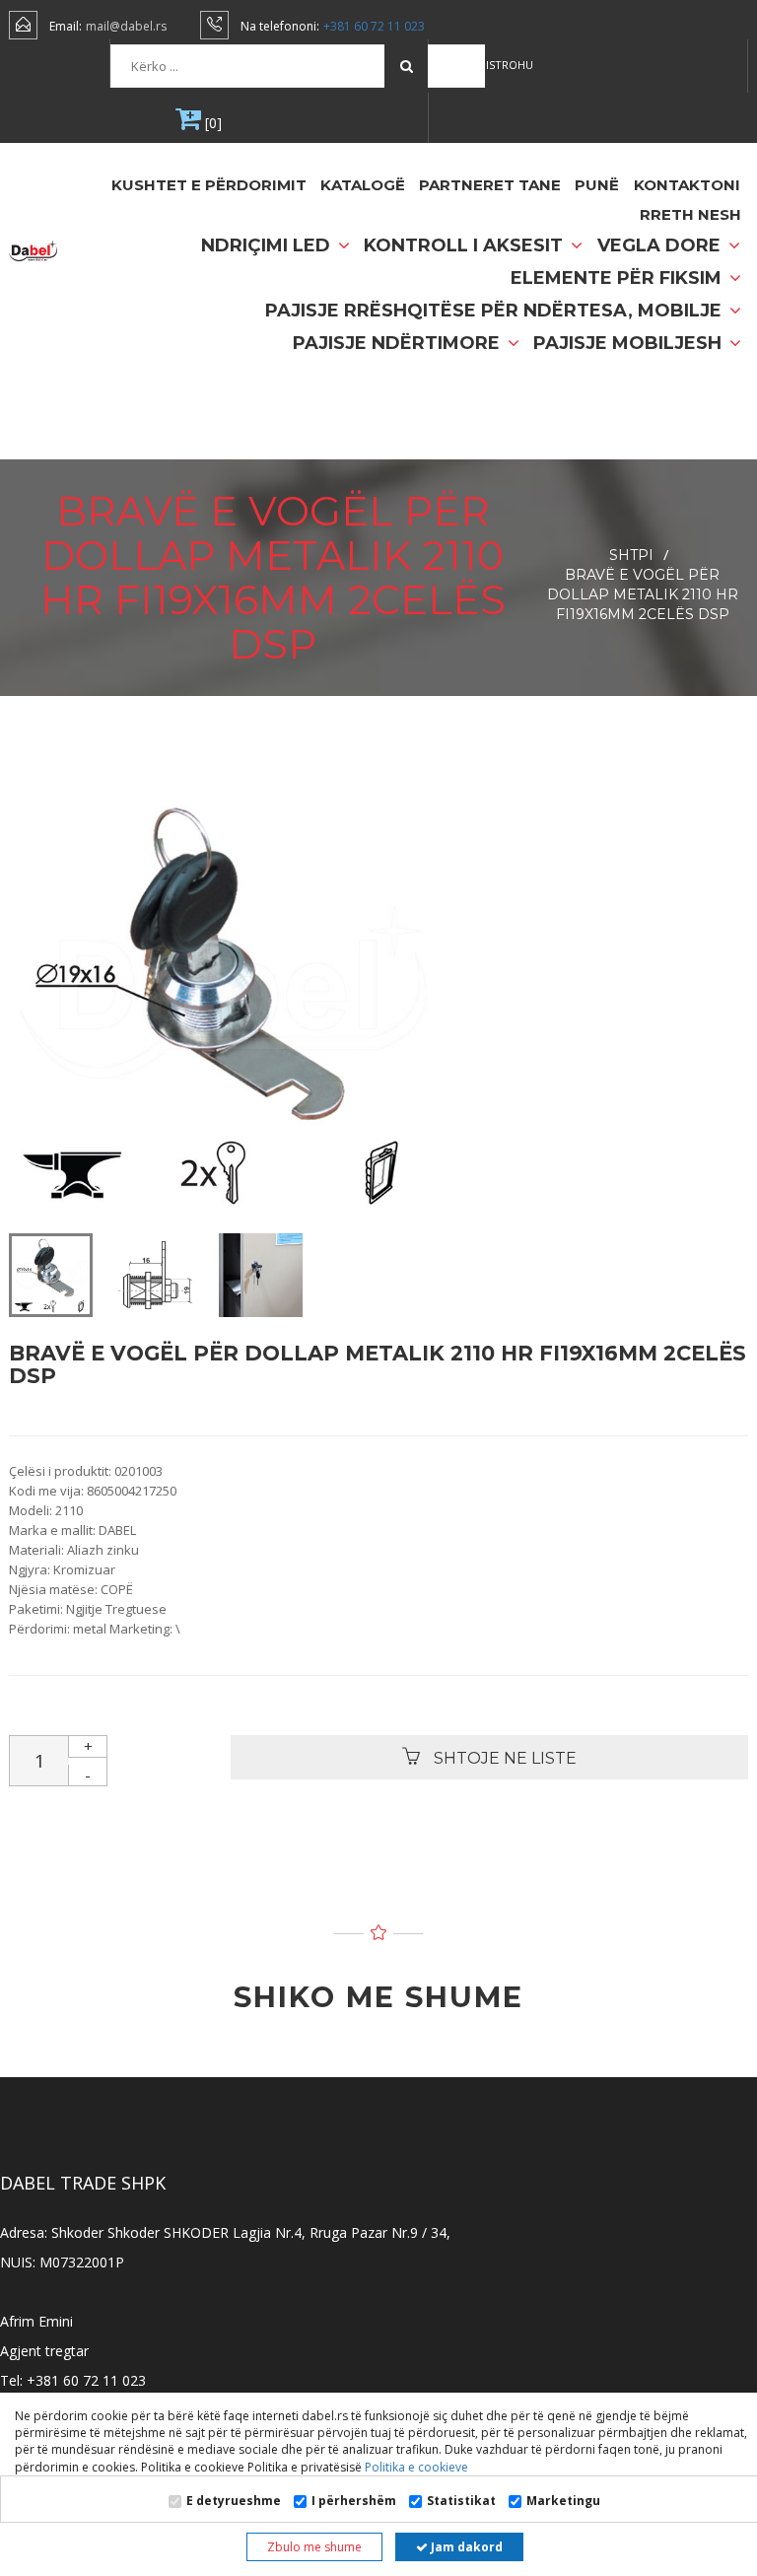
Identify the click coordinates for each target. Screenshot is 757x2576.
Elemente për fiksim (619, 278)
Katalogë (363, 185)
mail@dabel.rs (126, 26)
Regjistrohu (496, 65)
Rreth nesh (690, 214)
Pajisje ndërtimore (399, 343)
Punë (597, 185)
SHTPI (631, 555)
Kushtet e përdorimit (209, 185)
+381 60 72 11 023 (374, 26)
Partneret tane (490, 185)
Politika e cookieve (415, 2467)
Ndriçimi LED (268, 245)
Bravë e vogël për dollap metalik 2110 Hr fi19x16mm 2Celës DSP (643, 594)
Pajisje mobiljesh (630, 343)
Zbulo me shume (314, 2547)
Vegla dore (661, 245)
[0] (211, 123)
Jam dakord (465, 2547)
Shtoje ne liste (503, 1758)
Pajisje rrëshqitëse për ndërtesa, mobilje (496, 311)
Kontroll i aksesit (466, 245)
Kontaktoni (687, 185)
